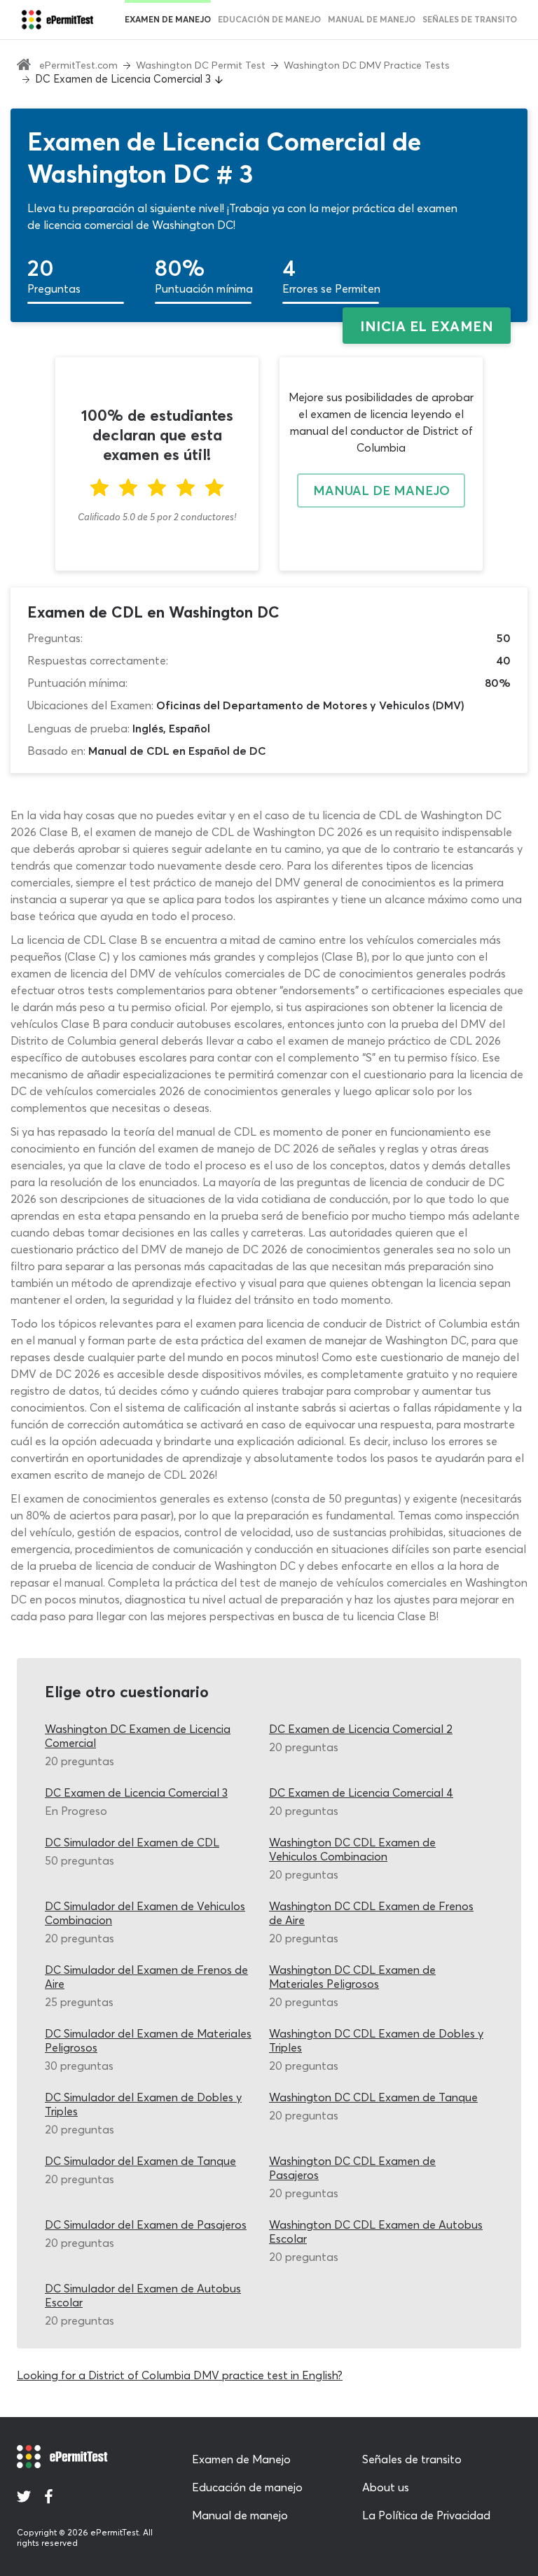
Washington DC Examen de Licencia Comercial (138, 1736)
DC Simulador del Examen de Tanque (140, 2161)
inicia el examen (427, 326)
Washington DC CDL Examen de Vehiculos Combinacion (352, 1849)
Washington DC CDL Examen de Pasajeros (352, 2168)
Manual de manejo (372, 19)
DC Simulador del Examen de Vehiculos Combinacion (145, 1913)
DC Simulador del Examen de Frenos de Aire (146, 1977)
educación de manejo (269, 19)
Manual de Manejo (381, 490)
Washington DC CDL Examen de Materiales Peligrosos (352, 1977)
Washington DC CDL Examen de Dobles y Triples (376, 2040)
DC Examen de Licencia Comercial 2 (361, 1729)
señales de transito (470, 19)
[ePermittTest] (57, 20)
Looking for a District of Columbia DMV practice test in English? (180, 2375)
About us (386, 2487)
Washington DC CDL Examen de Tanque (373, 2097)
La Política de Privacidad (426, 2515)
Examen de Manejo (168, 19)
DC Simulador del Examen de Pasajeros (146, 2225)
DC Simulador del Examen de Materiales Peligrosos (148, 2040)
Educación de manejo (247, 2487)
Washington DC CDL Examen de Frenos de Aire (371, 1913)
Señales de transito (412, 2459)
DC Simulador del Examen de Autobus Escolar (143, 2295)
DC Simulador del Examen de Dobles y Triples (143, 2104)
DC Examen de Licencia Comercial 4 (361, 1792)
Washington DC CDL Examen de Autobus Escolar (376, 2232)
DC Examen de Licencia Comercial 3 (136, 1792)
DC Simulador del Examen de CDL (132, 1842)
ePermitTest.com (78, 65)
